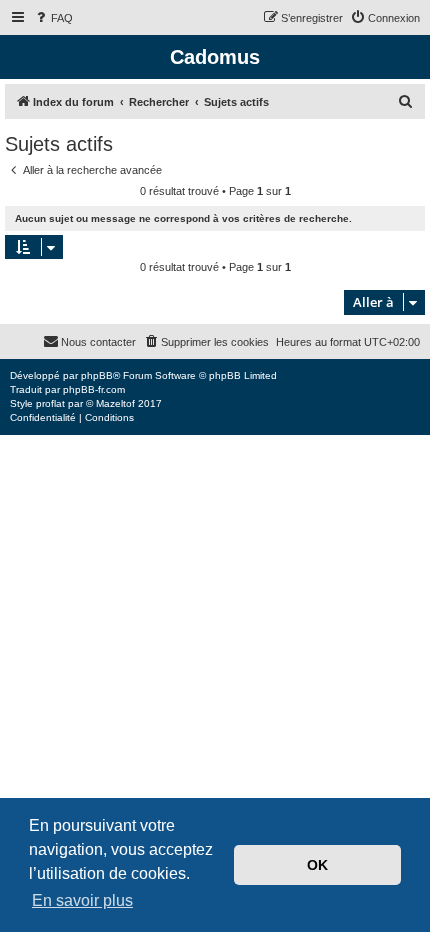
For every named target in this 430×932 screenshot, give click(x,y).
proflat (50, 403)
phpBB (97, 375)
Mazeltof (115, 403)
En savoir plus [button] (82, 900)
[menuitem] (53, 18)
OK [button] (317, 865)
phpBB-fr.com (94, 389)
